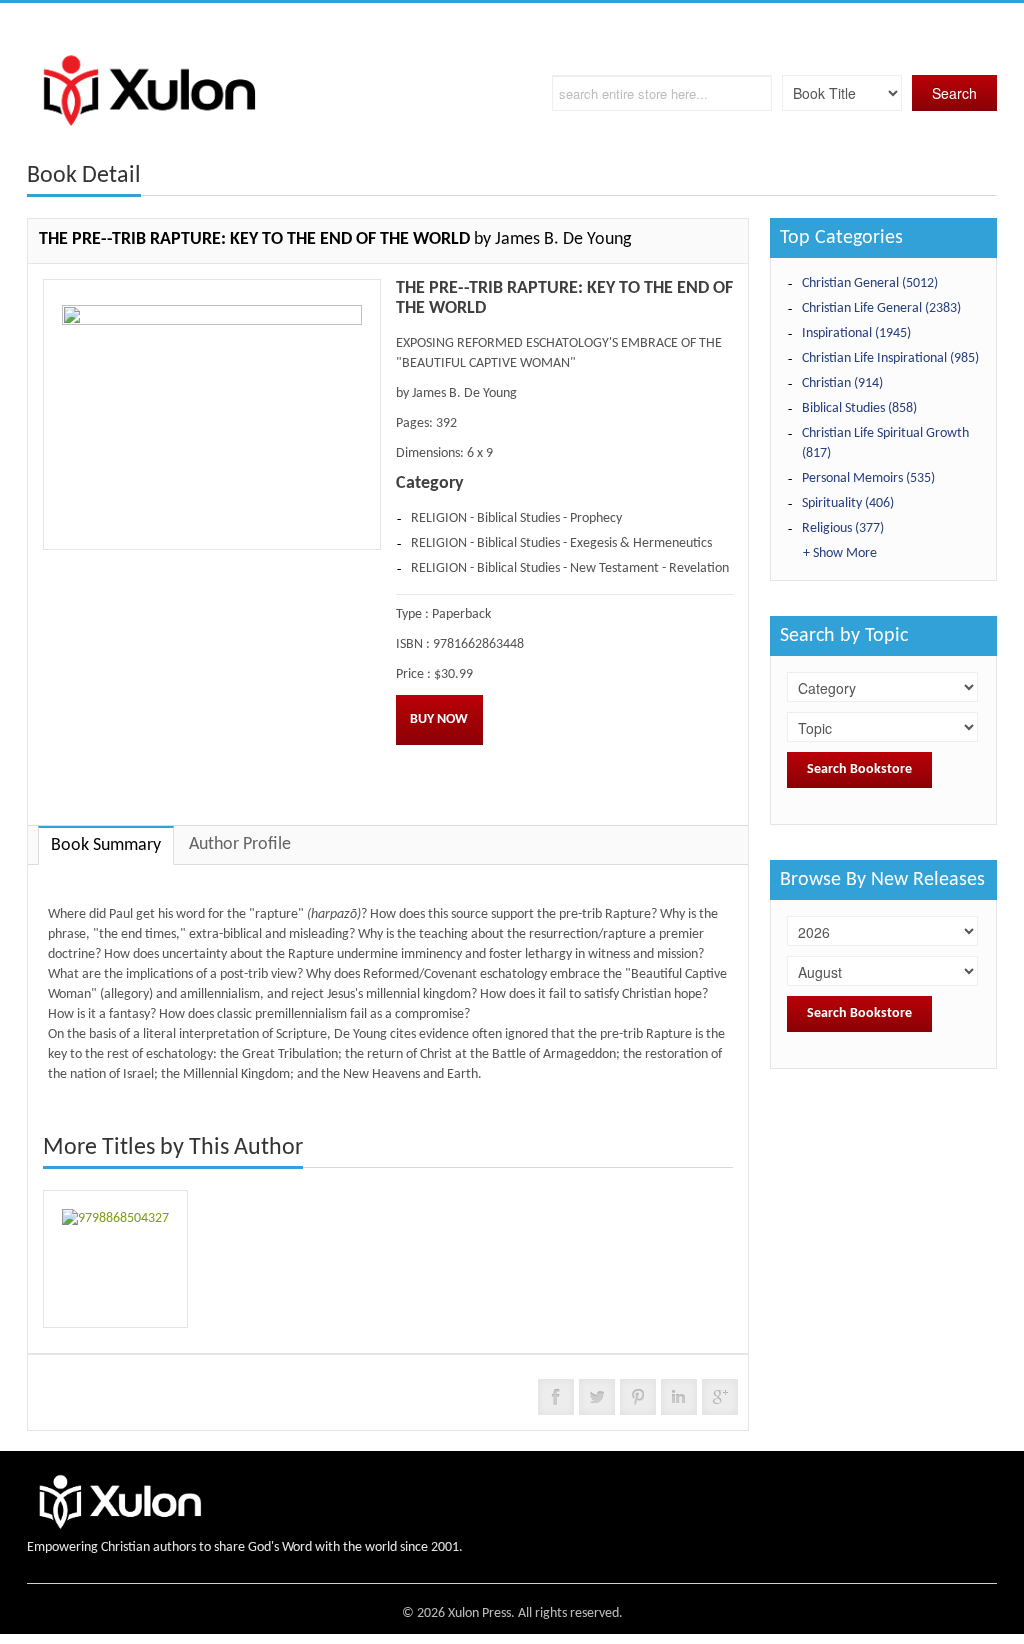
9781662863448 (478, 644)
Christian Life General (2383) (881, 308)
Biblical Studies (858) (859, 408)
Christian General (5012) (870, 283)
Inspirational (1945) (856, 333)
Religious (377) (843, 528)
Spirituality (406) (848, 503)
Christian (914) (842, 383)
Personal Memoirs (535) (868, 478)
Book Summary (106, 845)
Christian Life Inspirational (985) (890, 358)
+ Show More (840, 553)
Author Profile (240, 844)
